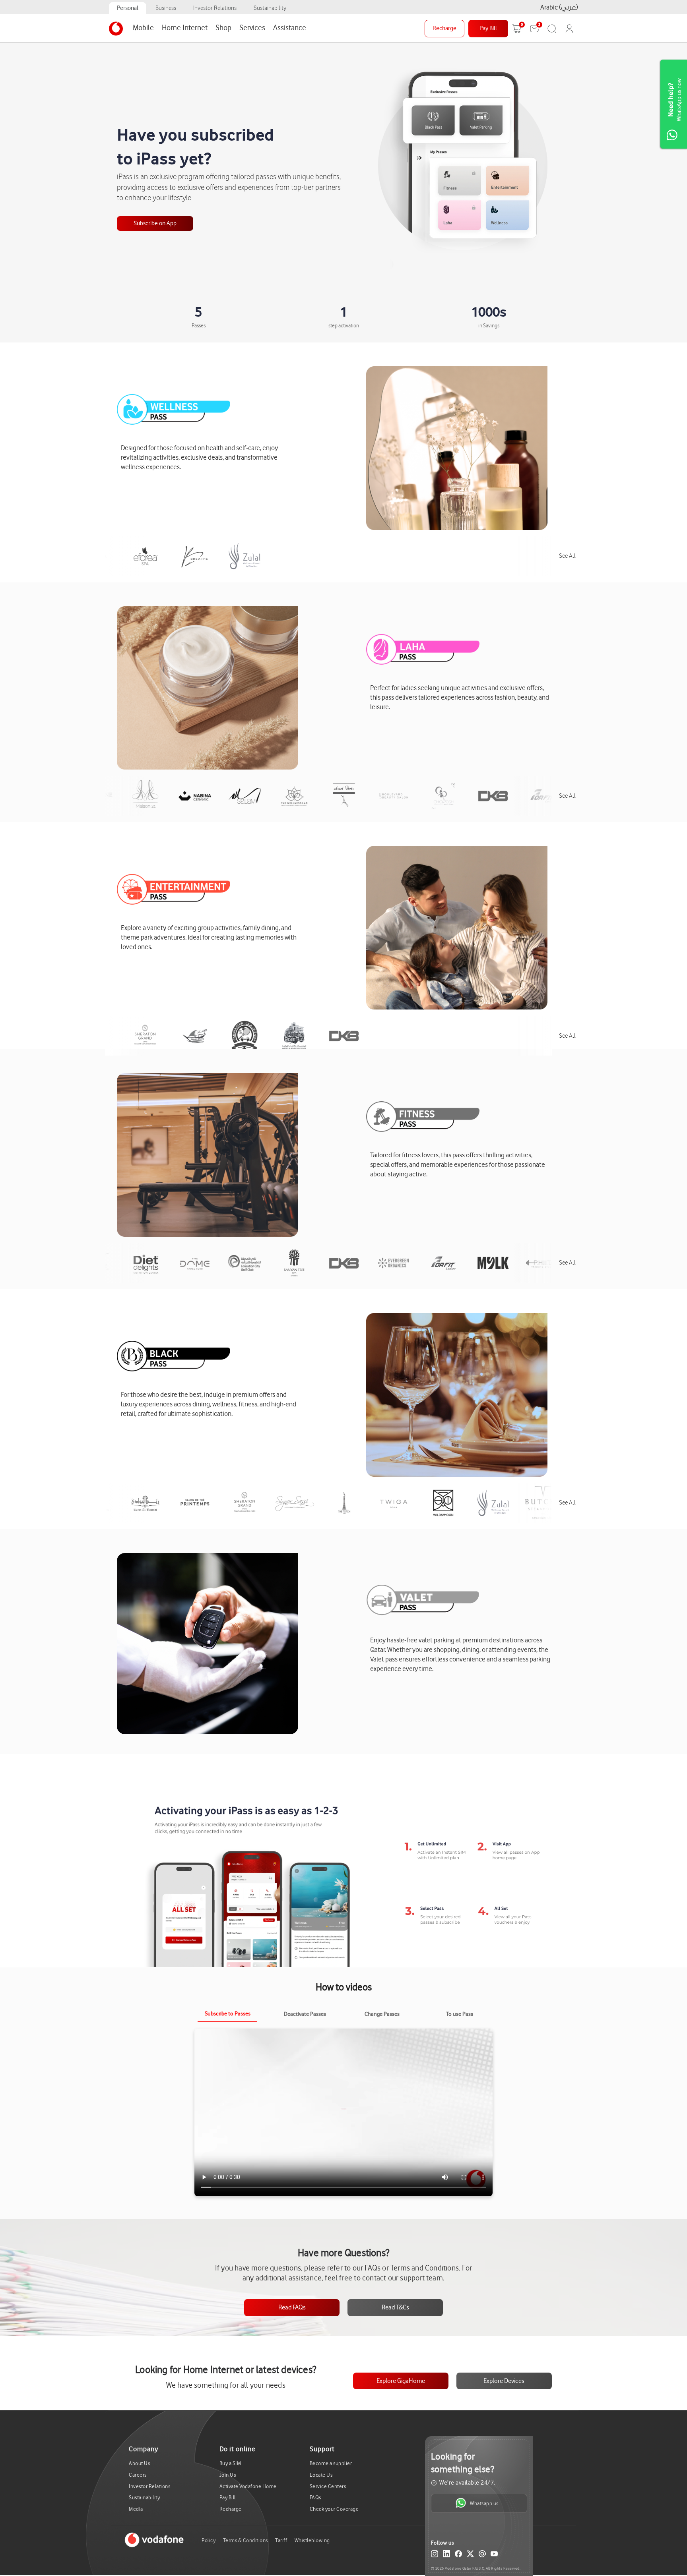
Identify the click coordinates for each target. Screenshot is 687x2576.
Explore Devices (504, 2381)
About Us (139, 2463)
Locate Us (321, 2475)
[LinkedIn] (446, 2555)
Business (166, 8)
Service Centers (328, 2486)
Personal (128, 8)
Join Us (228, 2475)
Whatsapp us (484, 2503)
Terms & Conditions (245, 2540)
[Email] (482, 2555)
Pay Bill (488, 28)
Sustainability (270, 8)
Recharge (444, 28)
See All (567, 556)
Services (252, 28)
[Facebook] (458, 2555)
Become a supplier (331, 2463)
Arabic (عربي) (559, 7)
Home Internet (185, 28)
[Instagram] (435, 2555)
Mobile (143, 28)
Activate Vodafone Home (248, 2486)
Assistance (290, 28)
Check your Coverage (334, 2509)
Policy (209, 2540)
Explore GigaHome (401, 2381)
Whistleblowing (312, 2540)
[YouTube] (494, 2555)
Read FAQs (292, 2307)
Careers (138, 2475)
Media (136, 2509)
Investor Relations (215, 8)
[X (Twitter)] (470, 2555)
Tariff (281, 2540)
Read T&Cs (395, 2307)
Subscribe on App (155, 223)
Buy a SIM (230, 2463)
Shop (223, 28)
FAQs (315, 2498)
